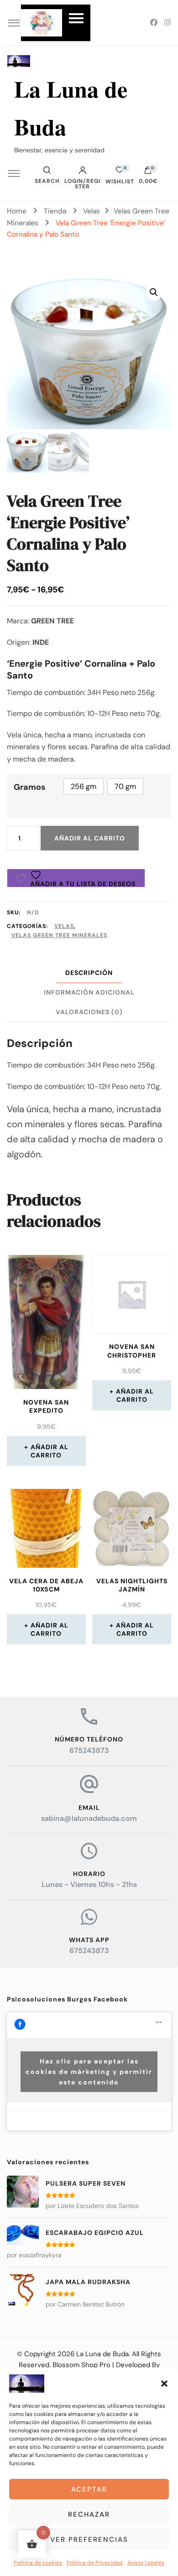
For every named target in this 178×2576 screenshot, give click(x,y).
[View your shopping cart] (148, 172)
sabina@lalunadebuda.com (89, 1818)
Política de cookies (38, 2563)
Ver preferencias (89, 2540)
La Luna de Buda (102, 2354)
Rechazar (89, 2514)
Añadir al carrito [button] (50, 1451)
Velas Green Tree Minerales (59, 935)
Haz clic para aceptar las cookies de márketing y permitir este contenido (89, 2071)
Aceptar (89, 2489)
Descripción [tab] (89, 973)
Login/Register (82, 183)
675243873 (89, 1750)
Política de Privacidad (95, 2563)
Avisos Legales (146, 2563)
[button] (164, 2384)
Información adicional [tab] (89, 992)
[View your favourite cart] (120, 172)
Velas (64, 926)
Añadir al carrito (90, 838)
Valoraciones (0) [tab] (89, 1012)
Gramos (30, 787)
